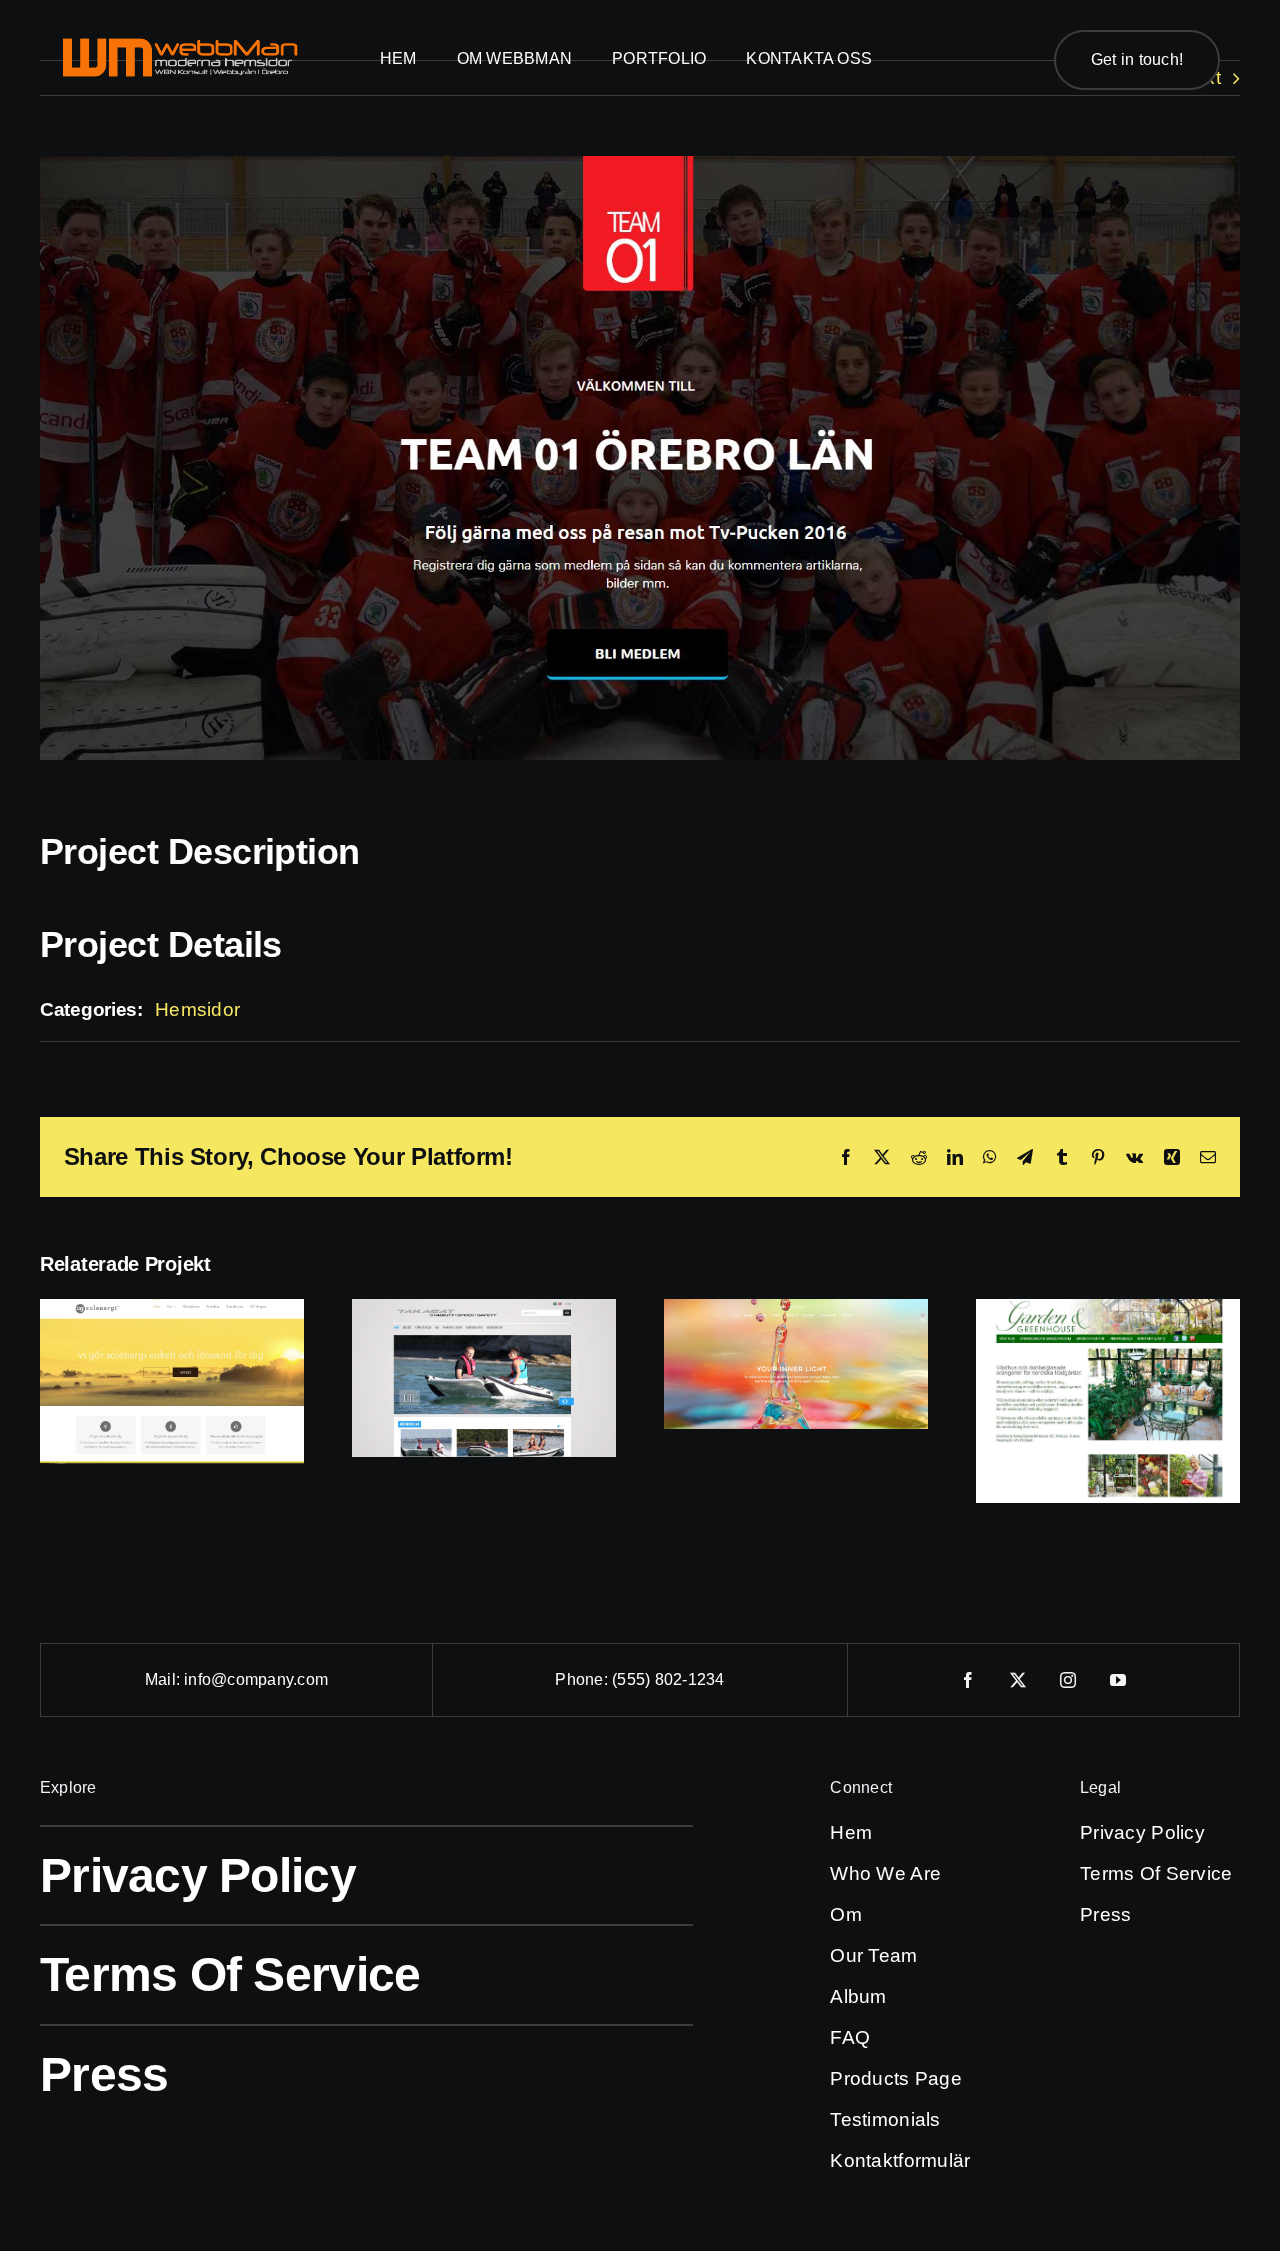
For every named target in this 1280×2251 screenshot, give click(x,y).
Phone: (583, 1679)
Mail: (164, 1679)
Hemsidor (197, 1009)
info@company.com (256, 1679)
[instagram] (1069, 1680)
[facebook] (969, 1680)
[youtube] (1119, 1680)
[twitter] (1019, 1680)
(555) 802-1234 (668, 1679)
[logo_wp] (180, 44)
